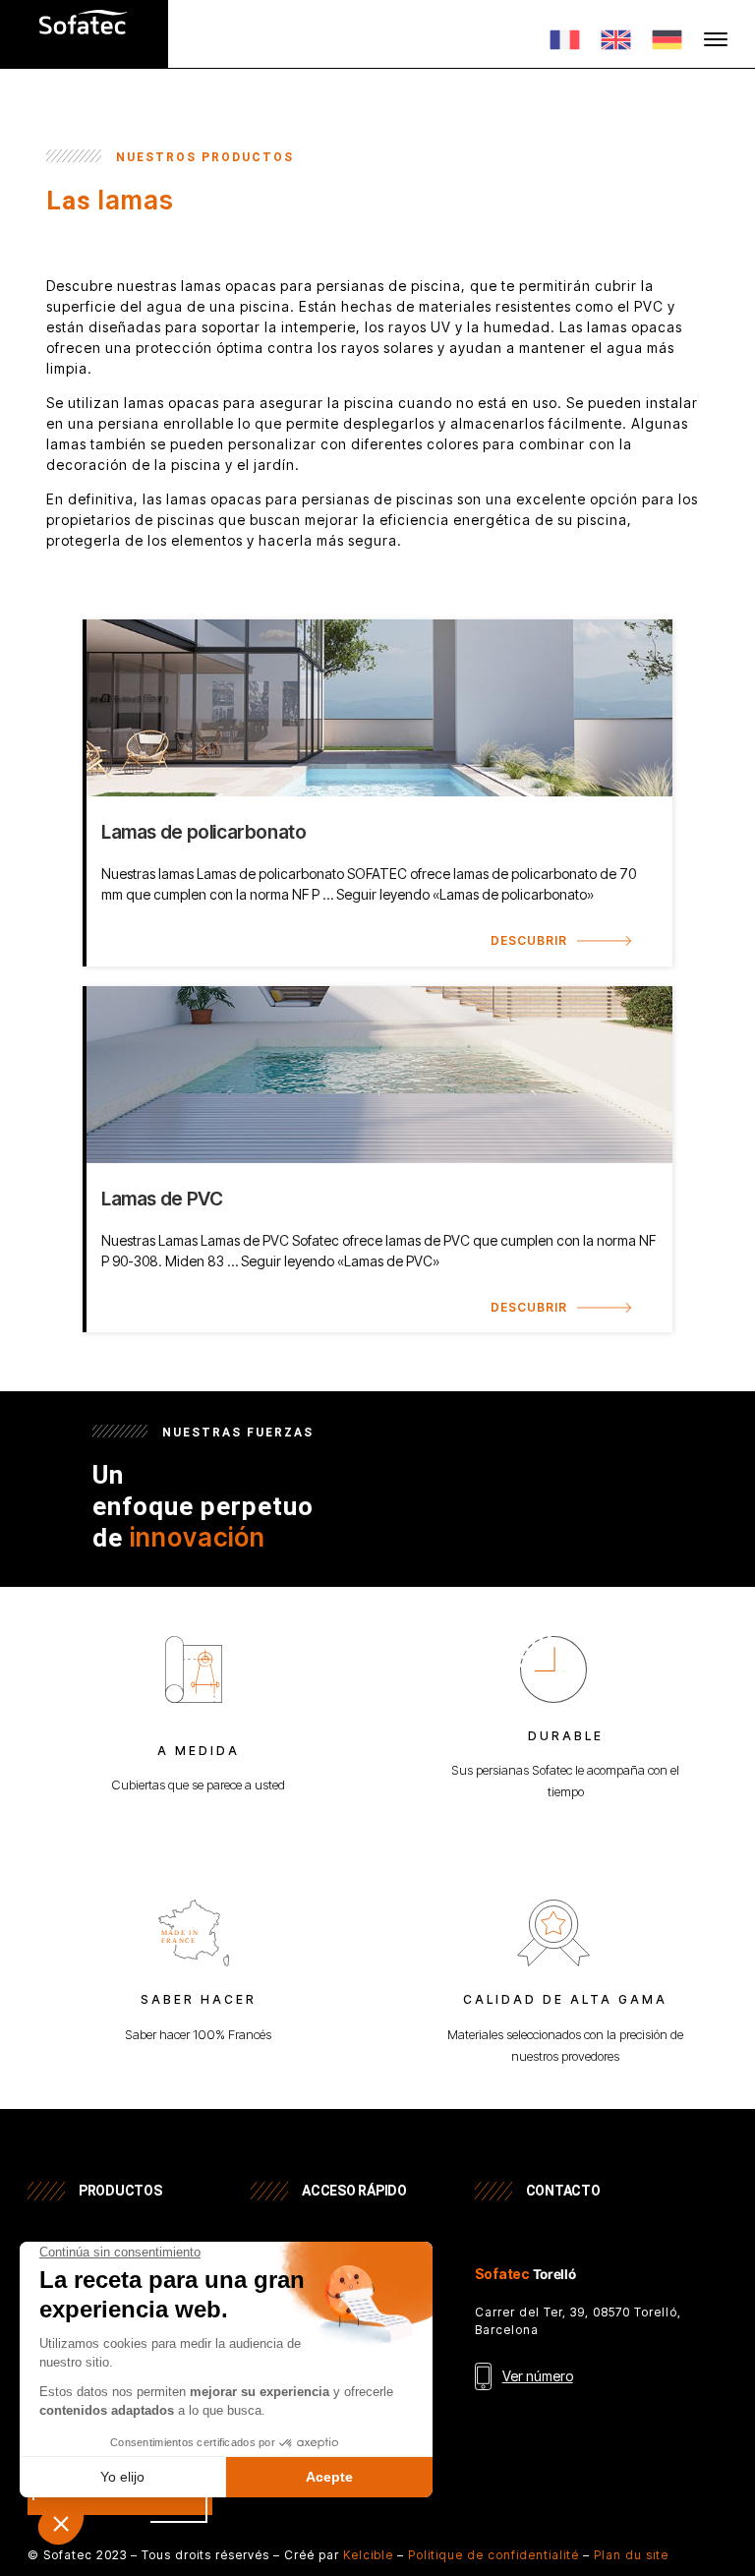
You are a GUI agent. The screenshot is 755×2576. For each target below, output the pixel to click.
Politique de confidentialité (494, 2555)
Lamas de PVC (162, 1199)
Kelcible (368, 2555)
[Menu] (716, 39)
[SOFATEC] (84, 44)
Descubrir (529, 940)
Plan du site (631, 2555)
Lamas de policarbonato (204, 832)
